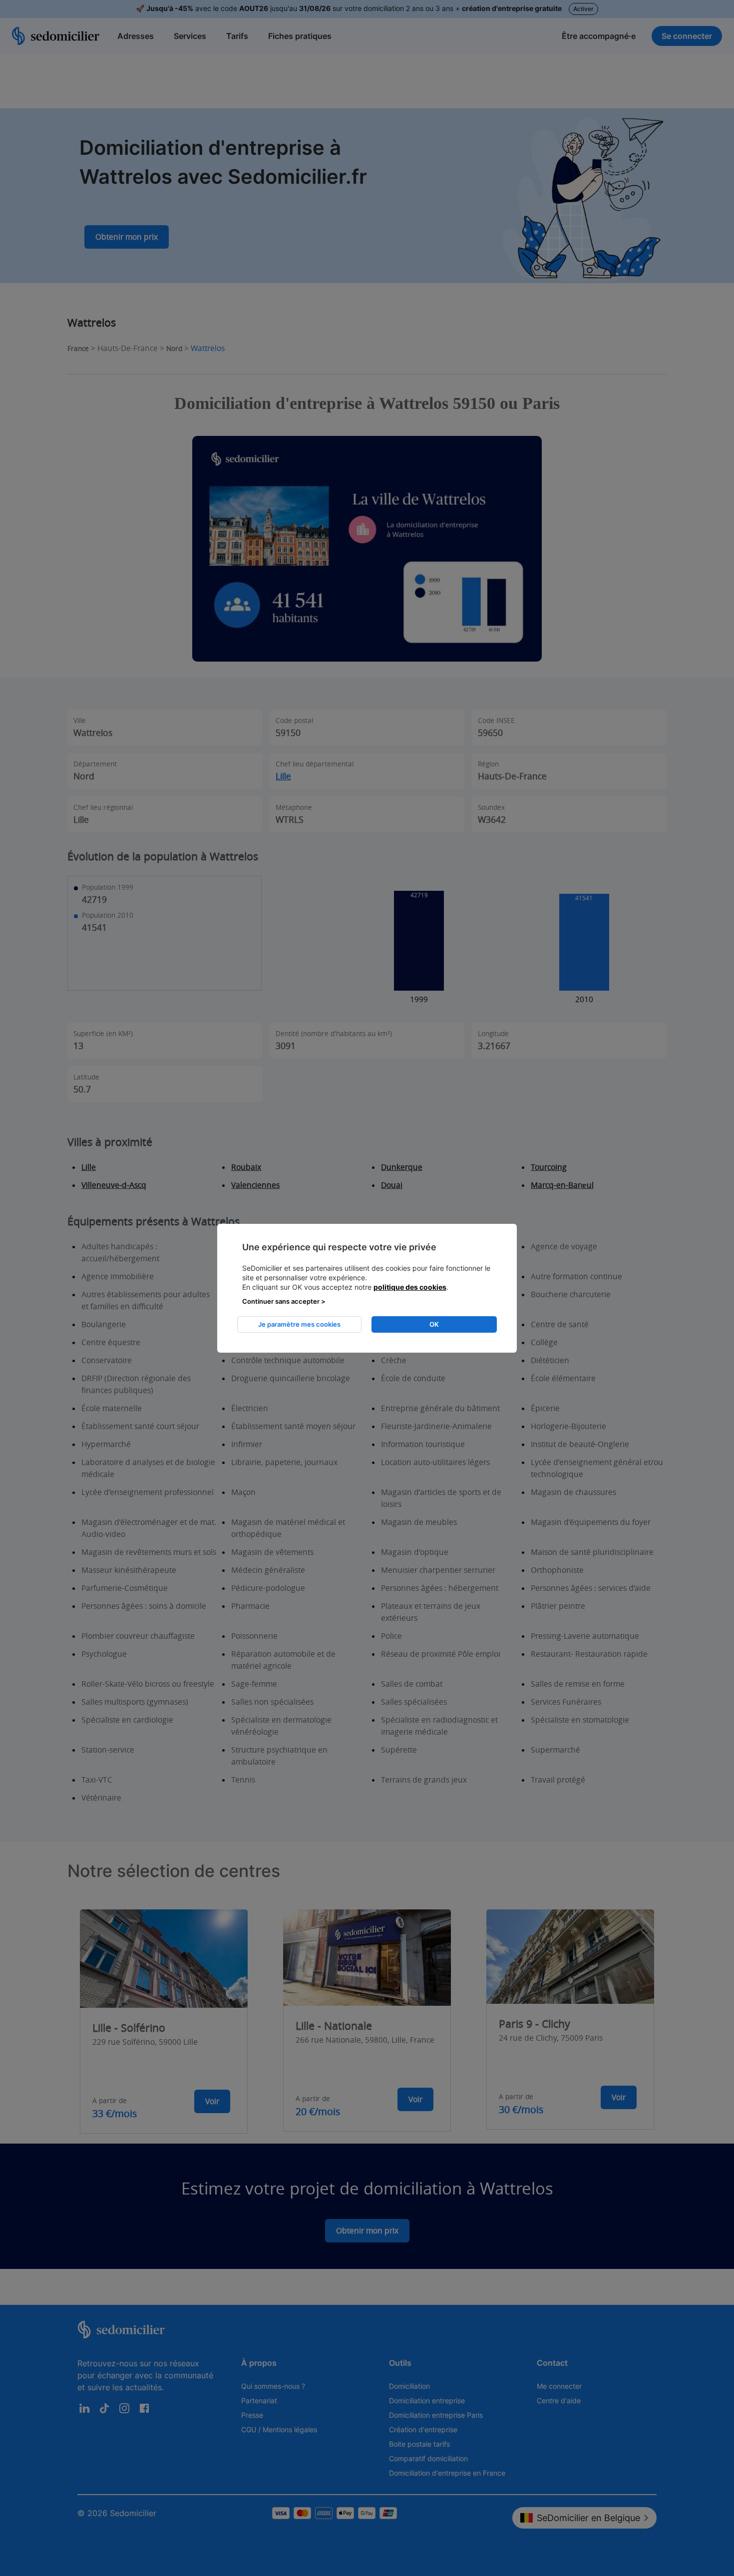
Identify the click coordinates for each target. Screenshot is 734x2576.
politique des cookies (410, 1287)
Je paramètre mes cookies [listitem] (299, 1324)
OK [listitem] (434, 1324)
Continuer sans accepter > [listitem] (284, 1301)
